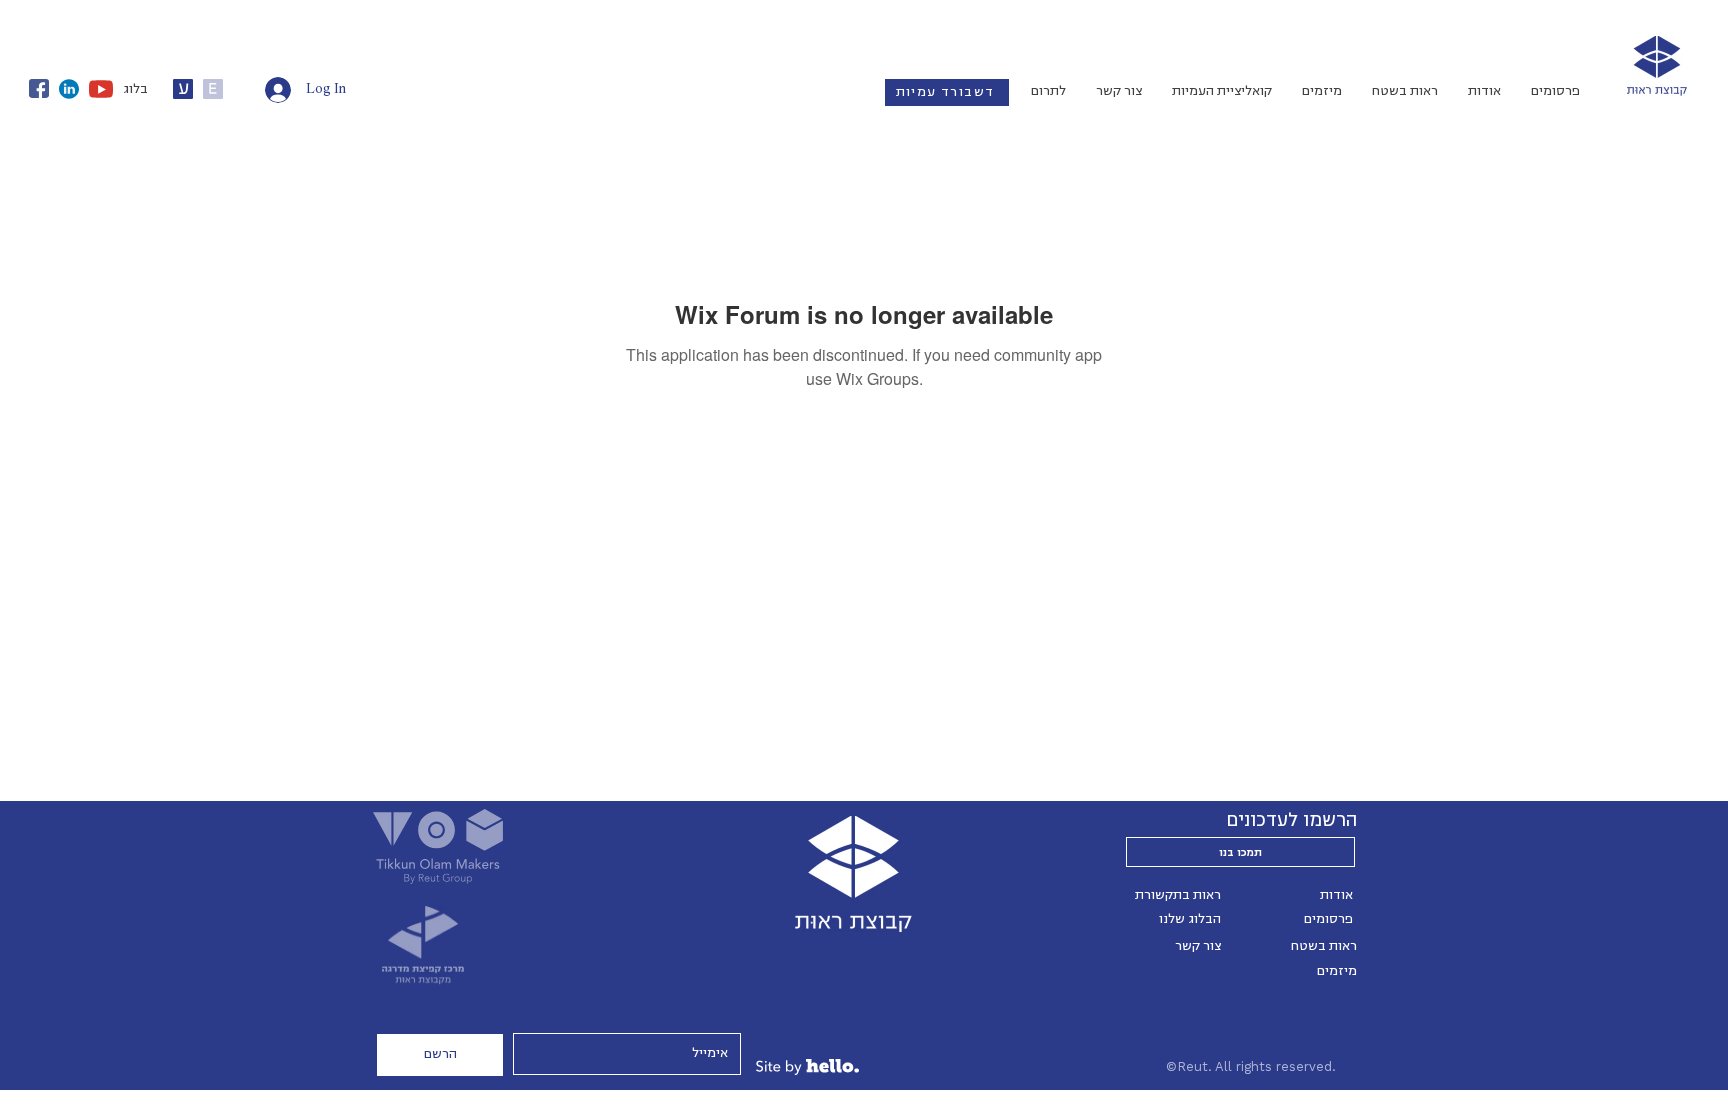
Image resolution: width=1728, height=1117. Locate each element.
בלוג (135, 89)
